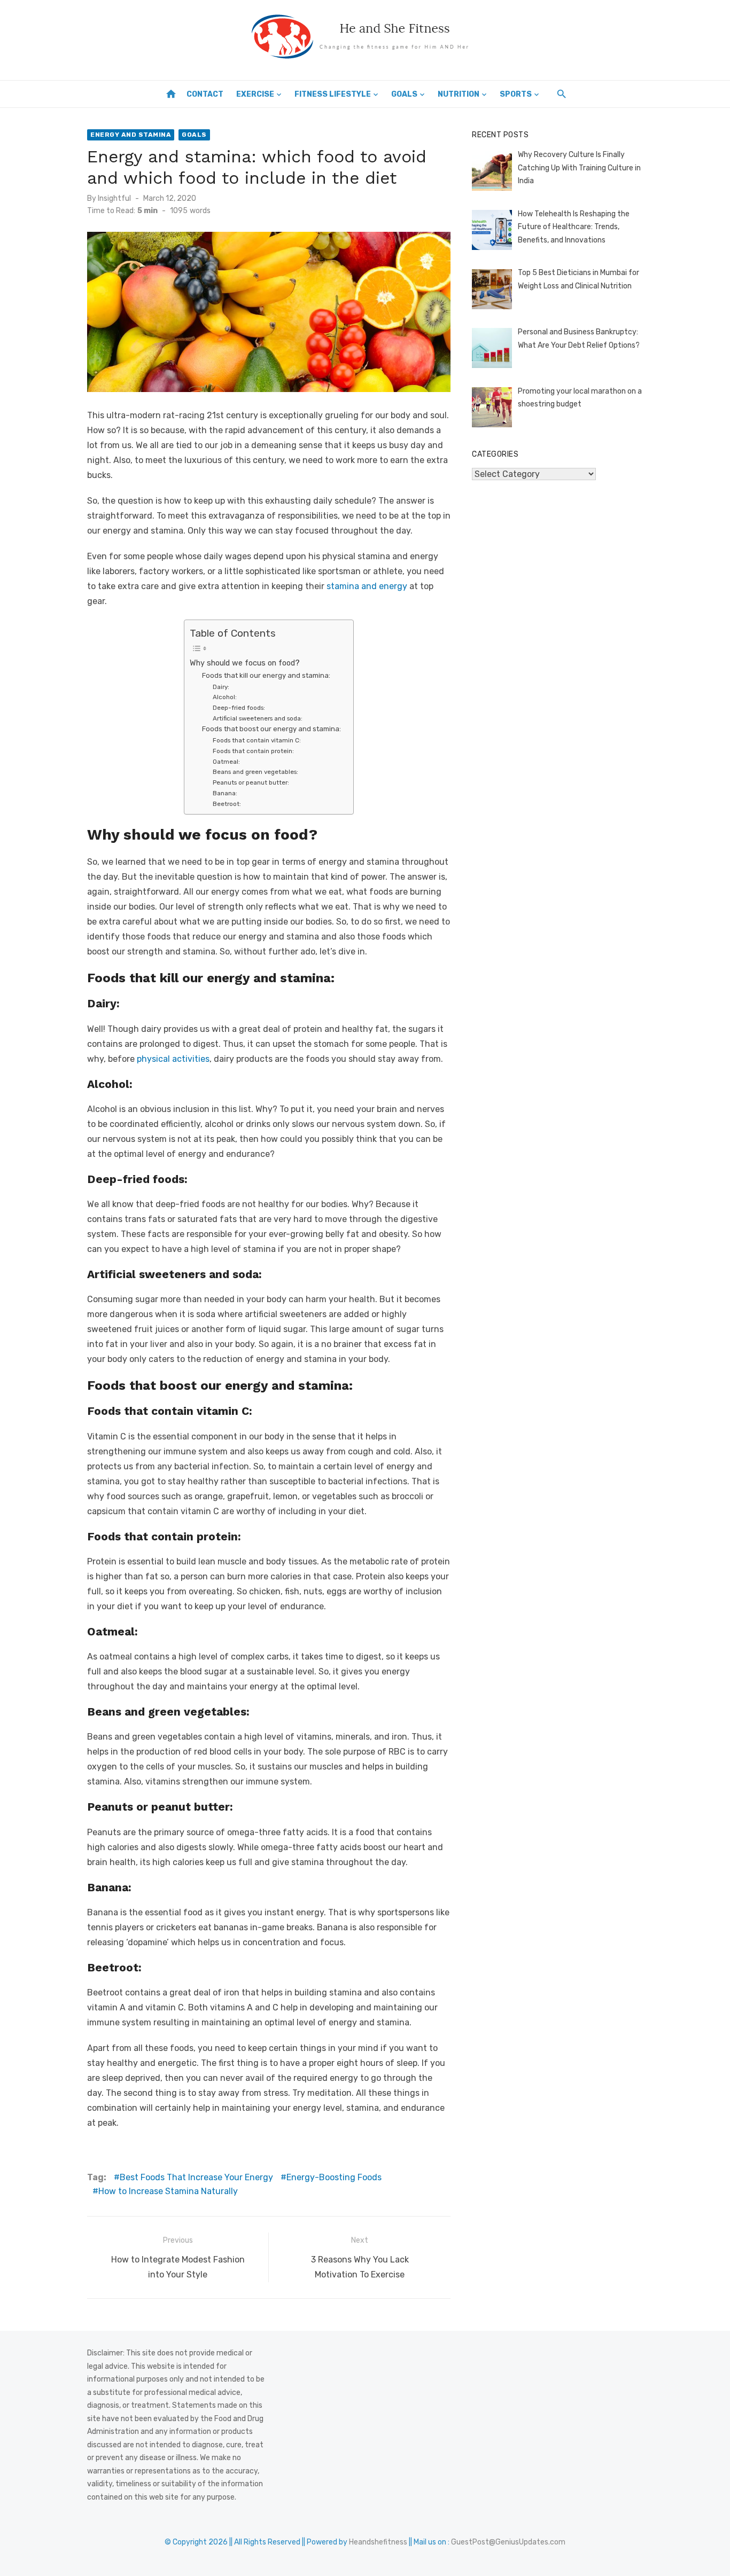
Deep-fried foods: (240, 708)
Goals (404, 94)
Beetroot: (228, 804)
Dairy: (222, 687)
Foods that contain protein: (255, 751)
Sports (516, 94)
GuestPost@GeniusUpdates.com (508, 2542)
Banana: (226, 793)
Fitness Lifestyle (333, 94)
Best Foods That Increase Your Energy (196, 2177)
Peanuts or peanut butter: (252, 782)
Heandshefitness (378, 2542)
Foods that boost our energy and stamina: (272, 729)
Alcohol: (226, 697)
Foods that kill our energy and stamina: (266, 675)
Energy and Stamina (131, 135)
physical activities (173, 1059)
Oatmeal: (227, 762)
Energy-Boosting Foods (334, 2177)
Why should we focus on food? (246, 663)
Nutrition (459, 94)
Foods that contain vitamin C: (258, 740)
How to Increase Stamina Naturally (168, 2191)
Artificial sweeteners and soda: (258, 718)
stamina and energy (367, 586)
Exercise (255, 94)
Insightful (114, 198)
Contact (205, 94)
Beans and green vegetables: (256, 772)
